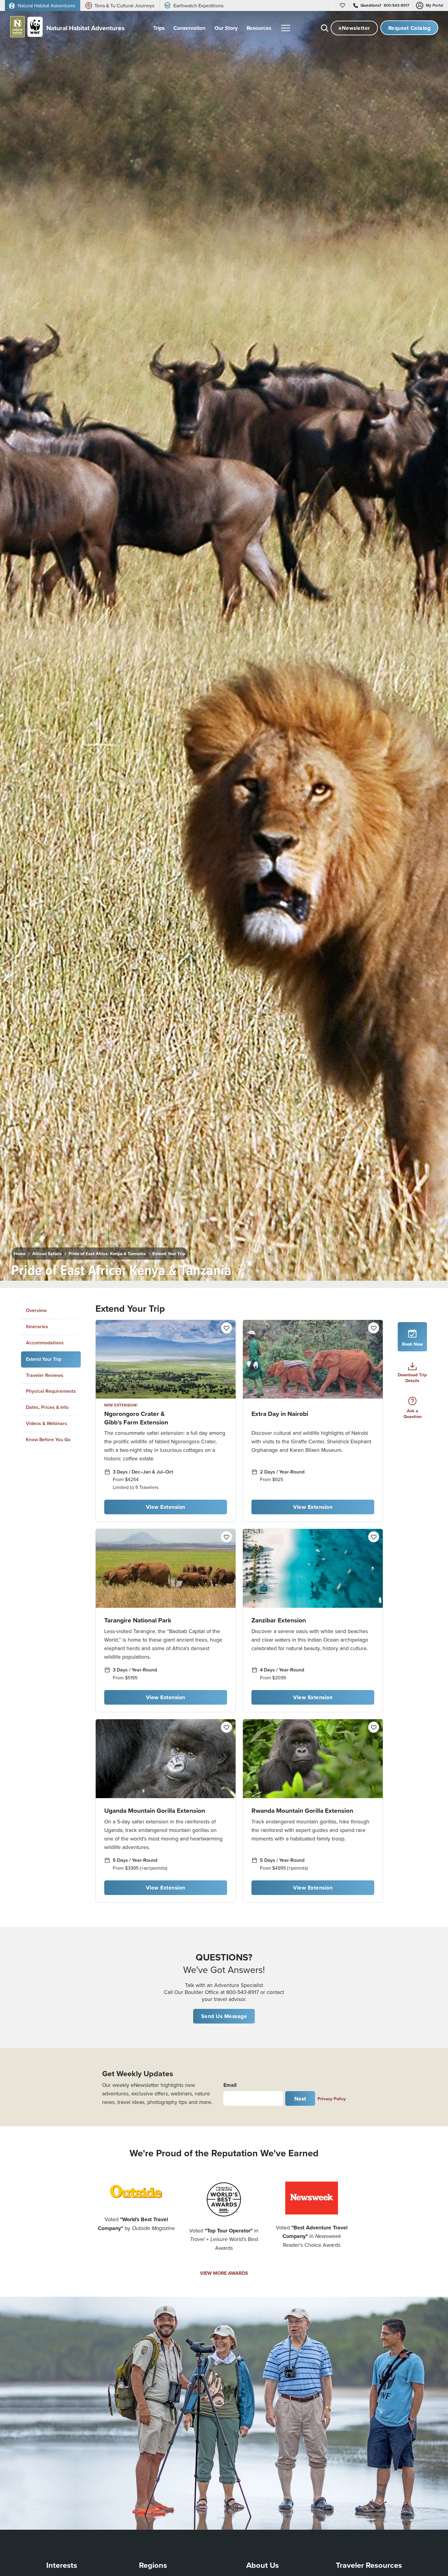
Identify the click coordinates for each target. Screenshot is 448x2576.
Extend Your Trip (169, 1253)
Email (230, 2085)
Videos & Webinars (46, 1423)
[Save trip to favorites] (242, 1268)
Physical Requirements (51, 1391)
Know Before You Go (48, 1439)
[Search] (325, 28)
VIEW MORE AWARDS (224, 2273)
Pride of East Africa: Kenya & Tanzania (107, 1253)
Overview (36, 1310)
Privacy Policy (332, 2099)
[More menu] (286, 28)
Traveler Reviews (45, 1375)
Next (300, 2099)
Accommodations (45, 1343)
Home (20, 1253)
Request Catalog (409, 28)
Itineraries (37, 1327)
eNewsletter (354, 28)
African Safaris (47, 1253)
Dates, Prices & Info (47, 1407)
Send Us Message (224, 2016)
